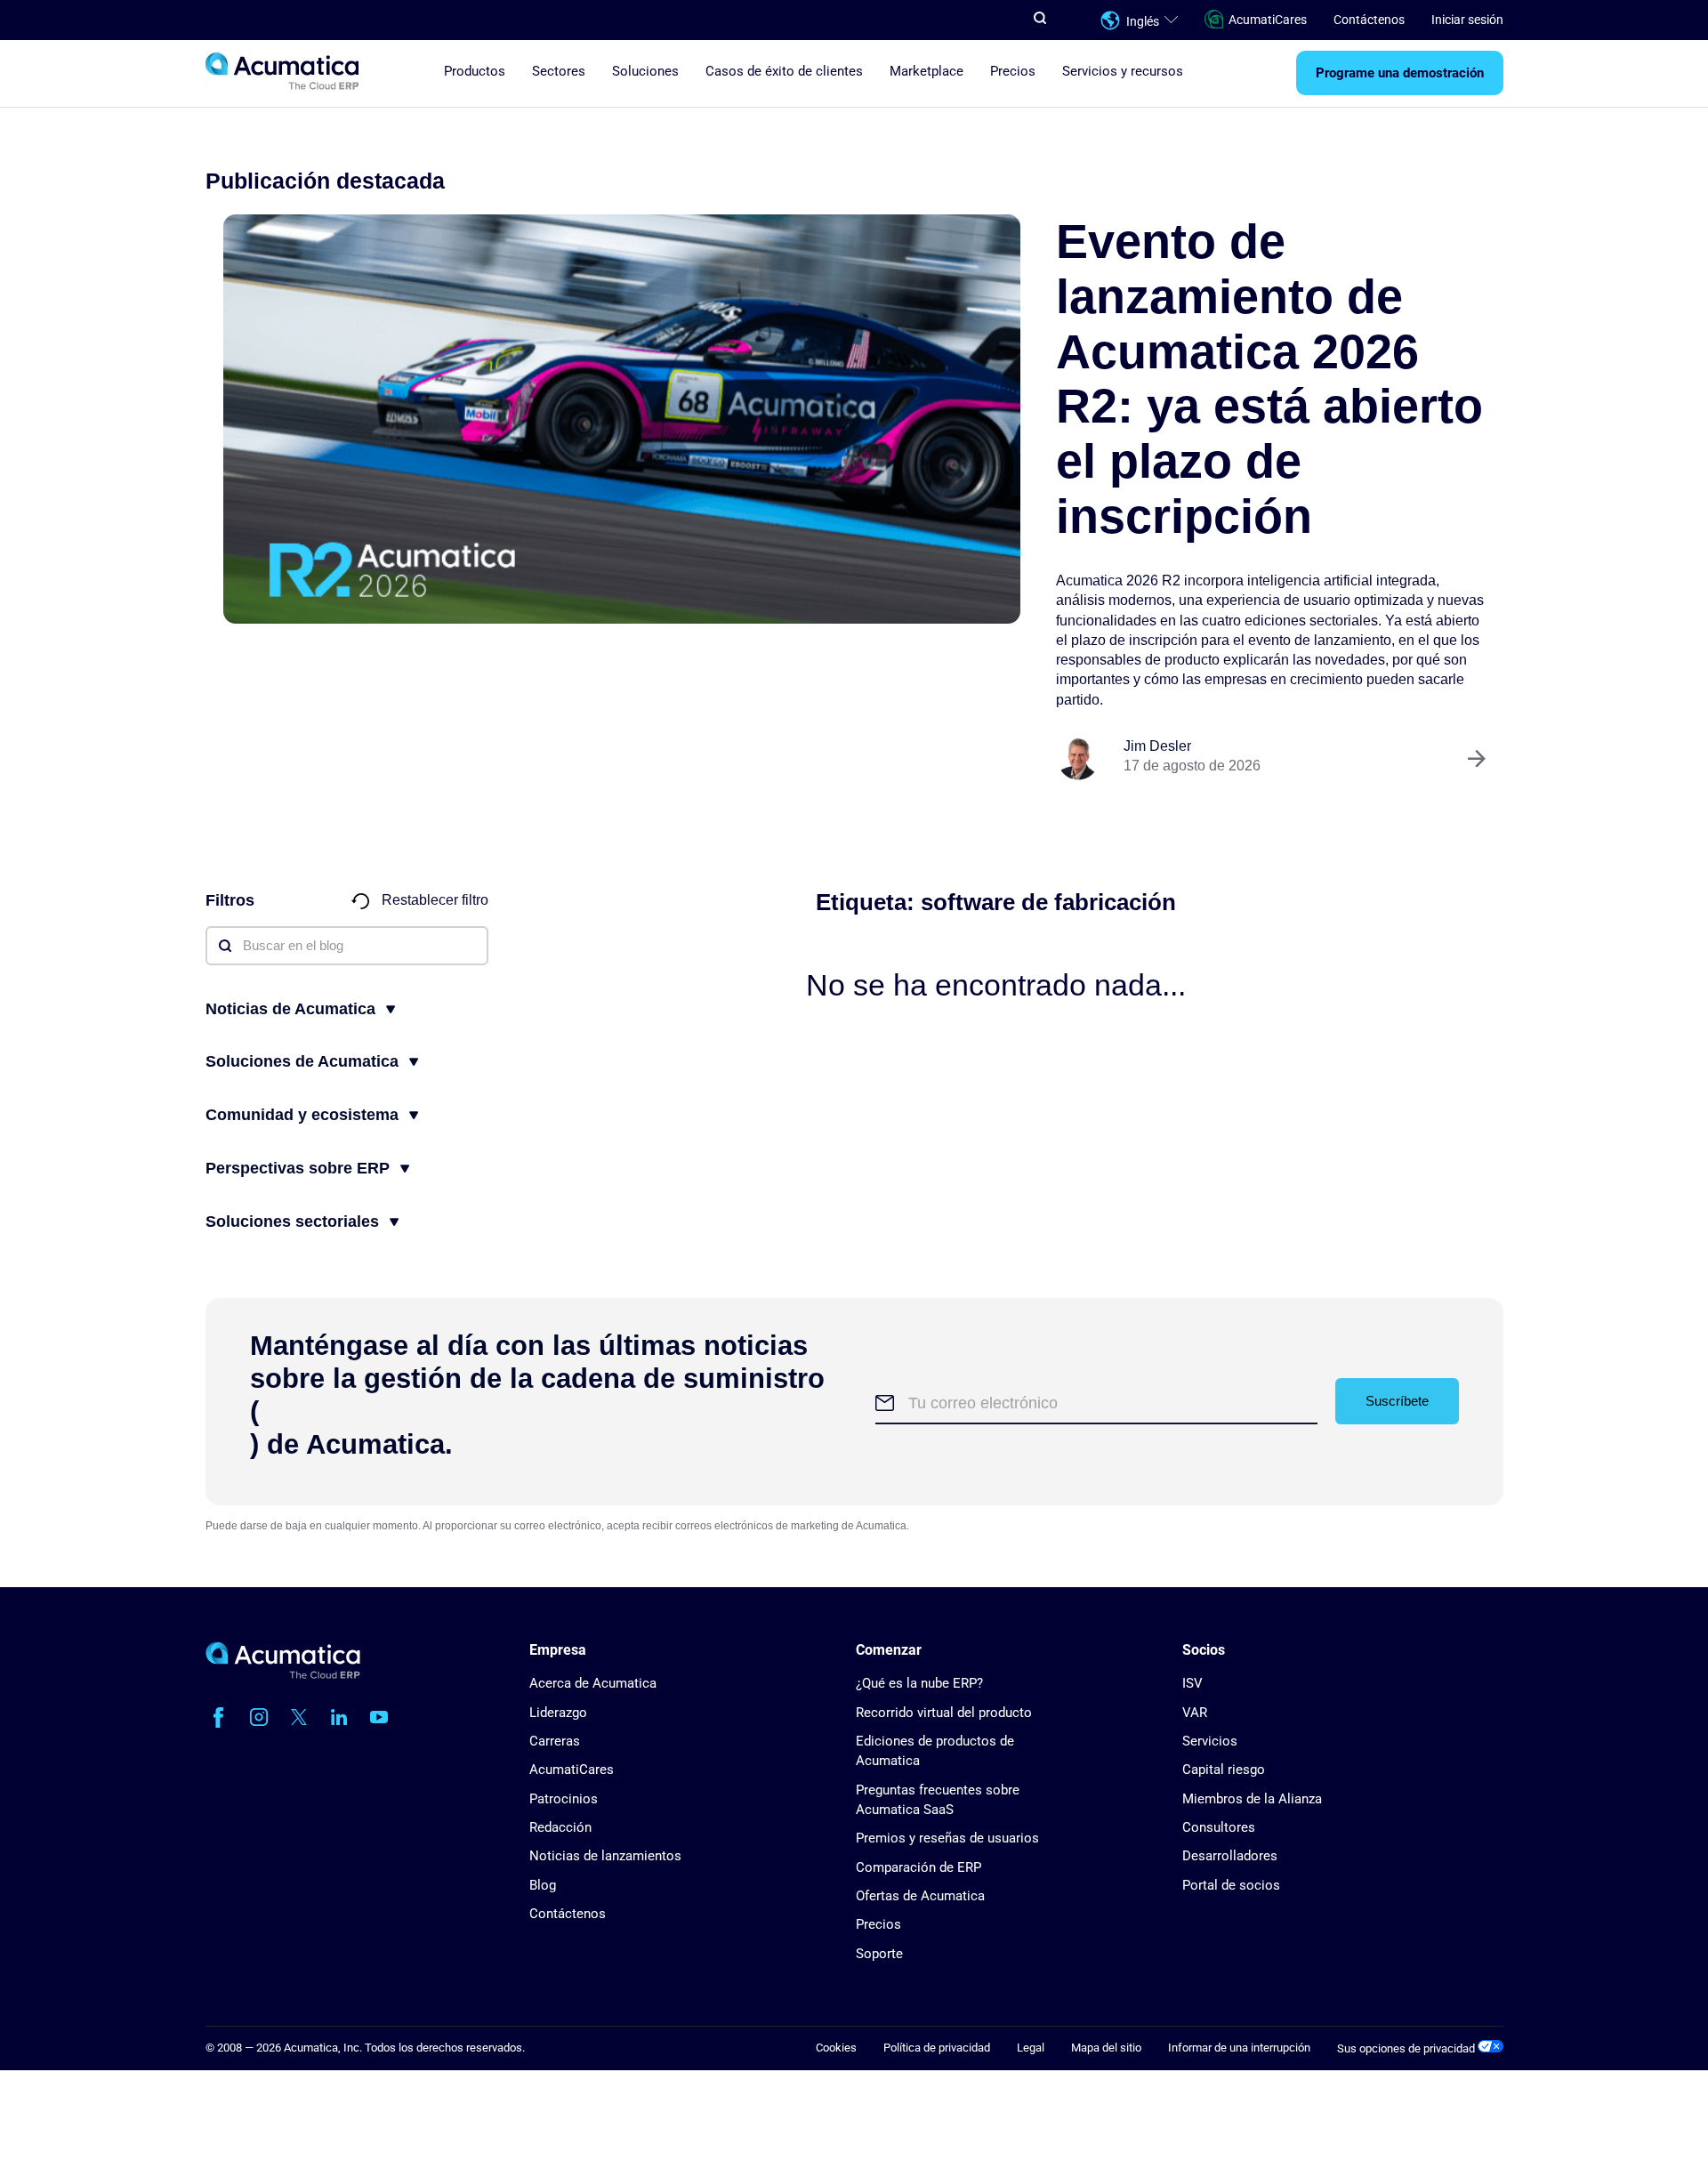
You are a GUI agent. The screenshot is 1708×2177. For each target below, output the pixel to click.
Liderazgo (558, 1713)
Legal (1031, 2048)
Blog (543, 1885)
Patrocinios (564, 1799)
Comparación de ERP (918, 1867)
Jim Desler (1157, 746)
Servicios (1210, 1741)
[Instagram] (259, 1717)
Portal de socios (1231, 1885)
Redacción (560, 1827)
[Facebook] (219, 1717)
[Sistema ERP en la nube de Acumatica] (283, 1675)
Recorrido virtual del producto (944, 1713)
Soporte (879, 1954)
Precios (1013, 72)
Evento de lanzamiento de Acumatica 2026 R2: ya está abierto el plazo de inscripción (1269, 379)
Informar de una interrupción (1239, 2048)
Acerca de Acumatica (593, 1683)
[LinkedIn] (339, 1717)
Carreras (555, 1741)
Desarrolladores (1230, 1856)
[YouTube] (379, 1717)
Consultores (1219, 1827)
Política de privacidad (937, 2048)
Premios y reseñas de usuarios (947, 1838)
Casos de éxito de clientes (784, 72)
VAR (1195, 1713)
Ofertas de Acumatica (920, 1896)
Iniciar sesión (1467, 20)
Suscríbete (1397, 1401)
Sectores (559, 72)
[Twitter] (299, 1717)
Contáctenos (1369, 20)
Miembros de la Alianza (1252, 1799)
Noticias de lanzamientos (605, 1856)
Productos (475, 72)
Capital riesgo (1224, 1770)
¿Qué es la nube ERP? (919, 1683)
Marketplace (927, 72)
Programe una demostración (1400, 74)
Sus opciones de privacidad (1407, 2048)
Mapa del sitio (1106, 2048)
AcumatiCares (1268, 20)
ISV (1192, 1683)
